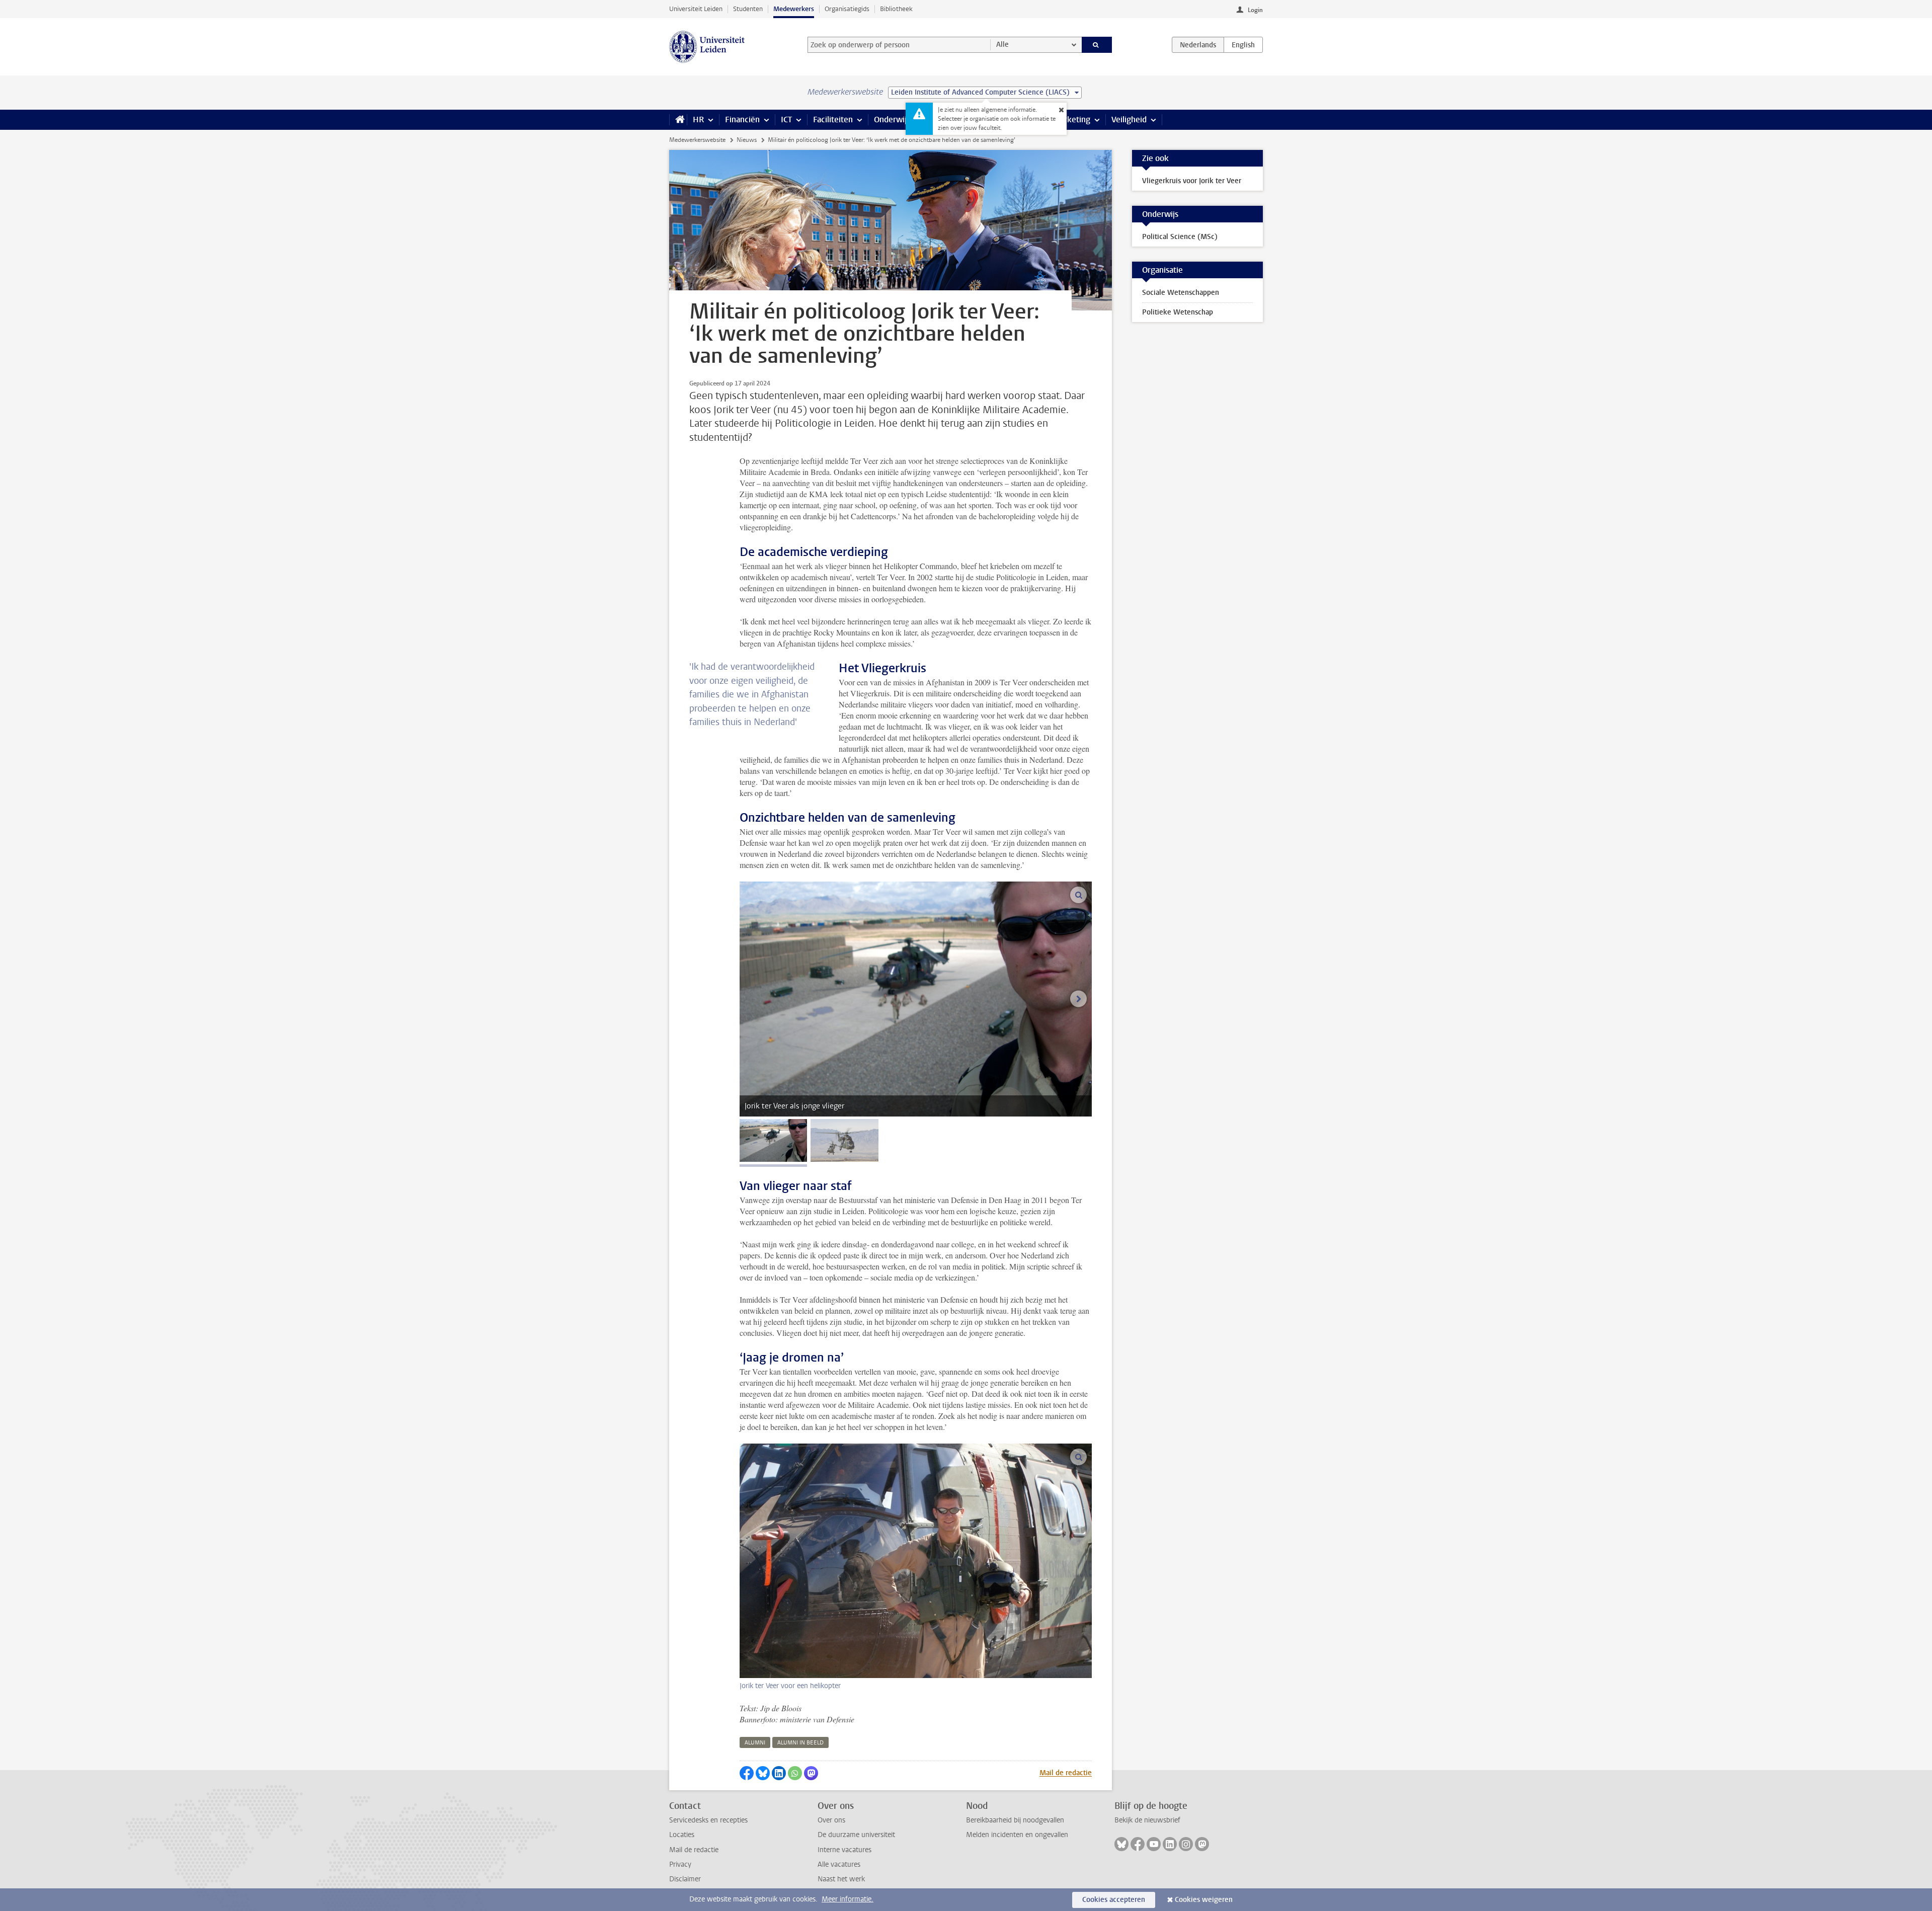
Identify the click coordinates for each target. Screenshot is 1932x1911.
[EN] (1243, 45)
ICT (786, 120)
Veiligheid (1129, 120)
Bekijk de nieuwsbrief (1147, 1820)
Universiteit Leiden (696, 9)
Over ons (831, 1820)
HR (698, 120)
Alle (1002, 45)
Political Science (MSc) (1180, 237)
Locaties (682, 1835)
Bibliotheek (896, 9)
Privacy (680, 1864)
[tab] (773, 1140)
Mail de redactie (1066, 1773)
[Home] (678, 120)
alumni (755, 1743)
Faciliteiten (833, 120)
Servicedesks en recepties (708, 1820)
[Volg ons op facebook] (1138, 1844)
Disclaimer (685, 1879)
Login (1255, 10)
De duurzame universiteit (856, 1835)
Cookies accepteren (1114, 1900)
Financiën (742, 120)
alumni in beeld (800, 1743)
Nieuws (747, 140)
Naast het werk (841, 1879)
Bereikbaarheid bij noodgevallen (1015, 1820)
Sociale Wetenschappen (1181, 293)
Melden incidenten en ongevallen (1017, 1835)
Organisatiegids (847, 9)
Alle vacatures (839, 1864)
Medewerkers (794, 9)
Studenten (748, 9)
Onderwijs (892, 120)
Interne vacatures (844, 1850)
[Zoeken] (1097, 45)
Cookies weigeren (1204, 1900)
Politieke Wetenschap (1178, 312)
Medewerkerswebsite (697, 140)
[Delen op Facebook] (747, 1773)
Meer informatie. (848, 1899)
